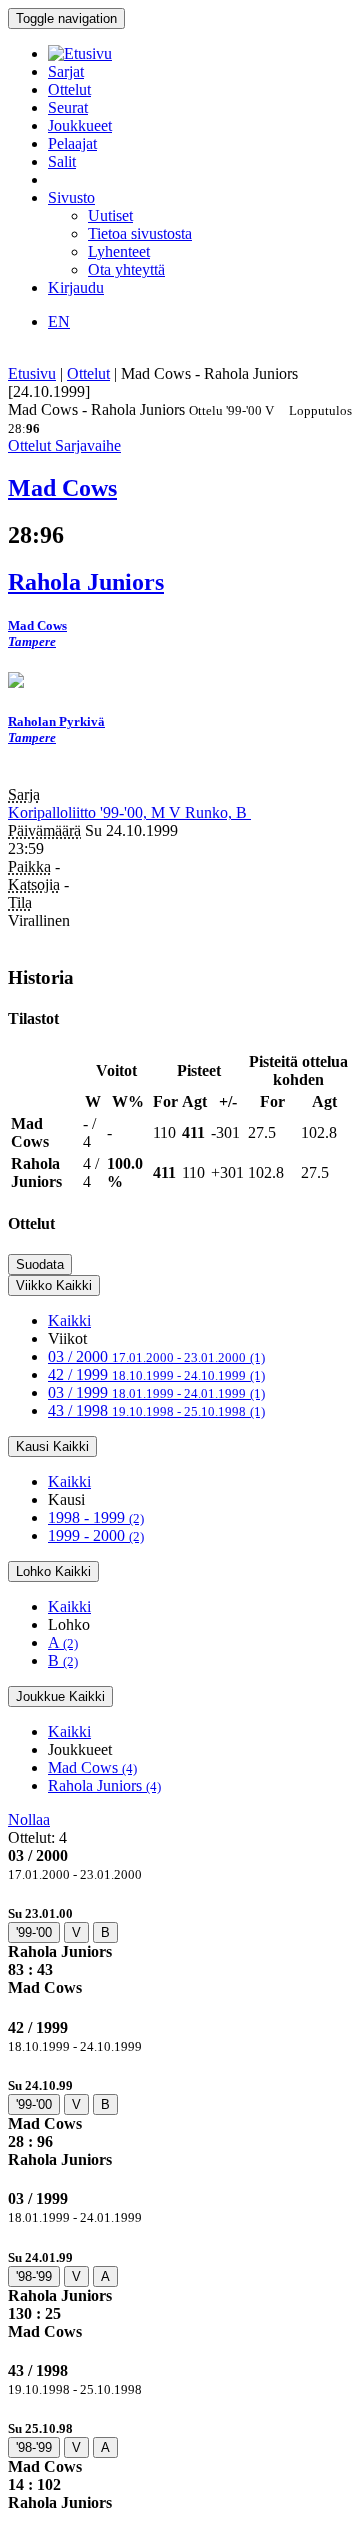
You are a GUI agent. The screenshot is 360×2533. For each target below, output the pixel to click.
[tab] (180, 1950)
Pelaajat (72, 143)
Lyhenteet (119, 251)
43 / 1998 (156, 1410)
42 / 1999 (156, 1374)
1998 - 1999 (96, 1517)
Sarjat (66, 71)
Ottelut (69, 89)
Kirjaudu (76, 287)
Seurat (68, 107)
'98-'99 (34, 2276)
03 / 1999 (156, 1392)
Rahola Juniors (104, 1785)
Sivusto (71, 197)
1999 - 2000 (96, 1535)
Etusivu (32, 373)
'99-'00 (34, 1932)
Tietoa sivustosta (140, 233)
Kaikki (69, 1320)
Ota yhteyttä (126, 269)
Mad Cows (92, 1767)
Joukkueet (80, 125)
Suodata (40, 1264)
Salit (62, 161)
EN (59, 321)
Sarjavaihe (88, 445)
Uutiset (110, 215)
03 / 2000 (156, 1356)
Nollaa (29, 1819)
